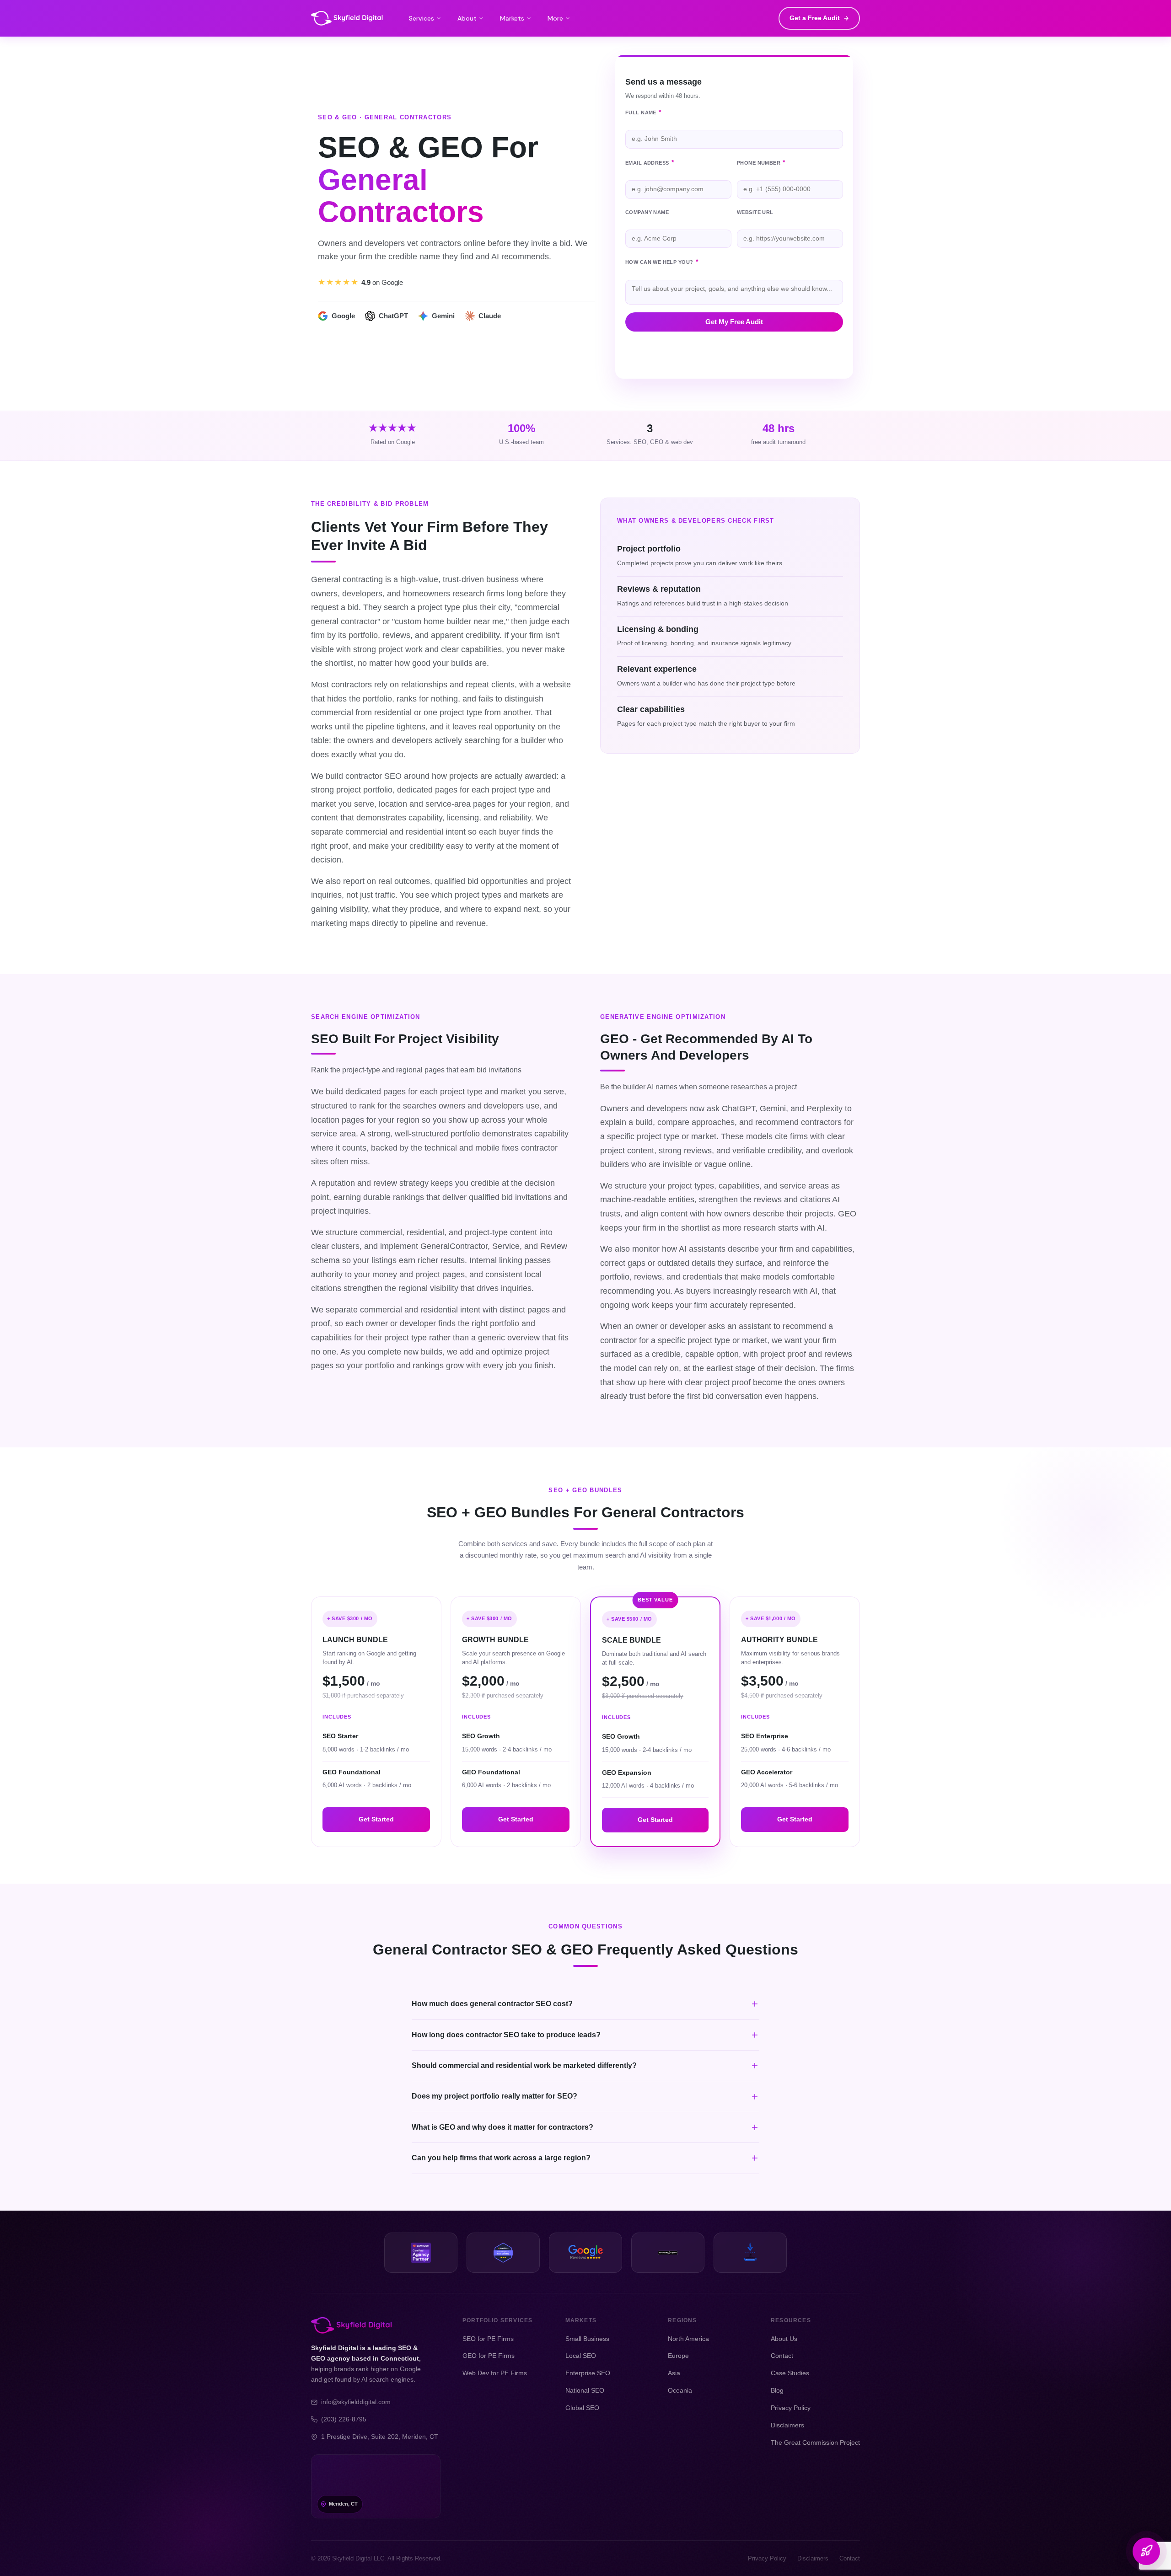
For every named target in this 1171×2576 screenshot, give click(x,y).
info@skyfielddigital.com (356, 2402)
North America (688, 2339)
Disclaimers (787, 2425)
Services (422, 18)
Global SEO (582, 2408)
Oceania (680, 2390)
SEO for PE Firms (488, 2339)
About (467, 18)
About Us (784, 2339)
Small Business (587, 2339)
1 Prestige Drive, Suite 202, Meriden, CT (380, 2437)
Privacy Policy (791, 2408)
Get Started (376, 1819)
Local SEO (581, 2356)
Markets (512, 18)
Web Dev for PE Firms (495, 2373)
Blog (777, 2390)
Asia (674, 2373)
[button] (585, 2004)
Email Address (650, 163)
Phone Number (761, 163)
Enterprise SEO (588, 2373)
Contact (782, 2356)
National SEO (585, 2390)
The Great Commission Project (815, 2442)
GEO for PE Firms (489, 2356)
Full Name (643, 112)
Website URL (755, 212)
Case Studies (790, 2373)
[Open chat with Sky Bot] (1146, 2551)
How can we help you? (662, 262)
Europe (678, 2356)
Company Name (647, 212)
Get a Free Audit (815, 18)
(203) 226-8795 (344, 2419)
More (555, 18)
